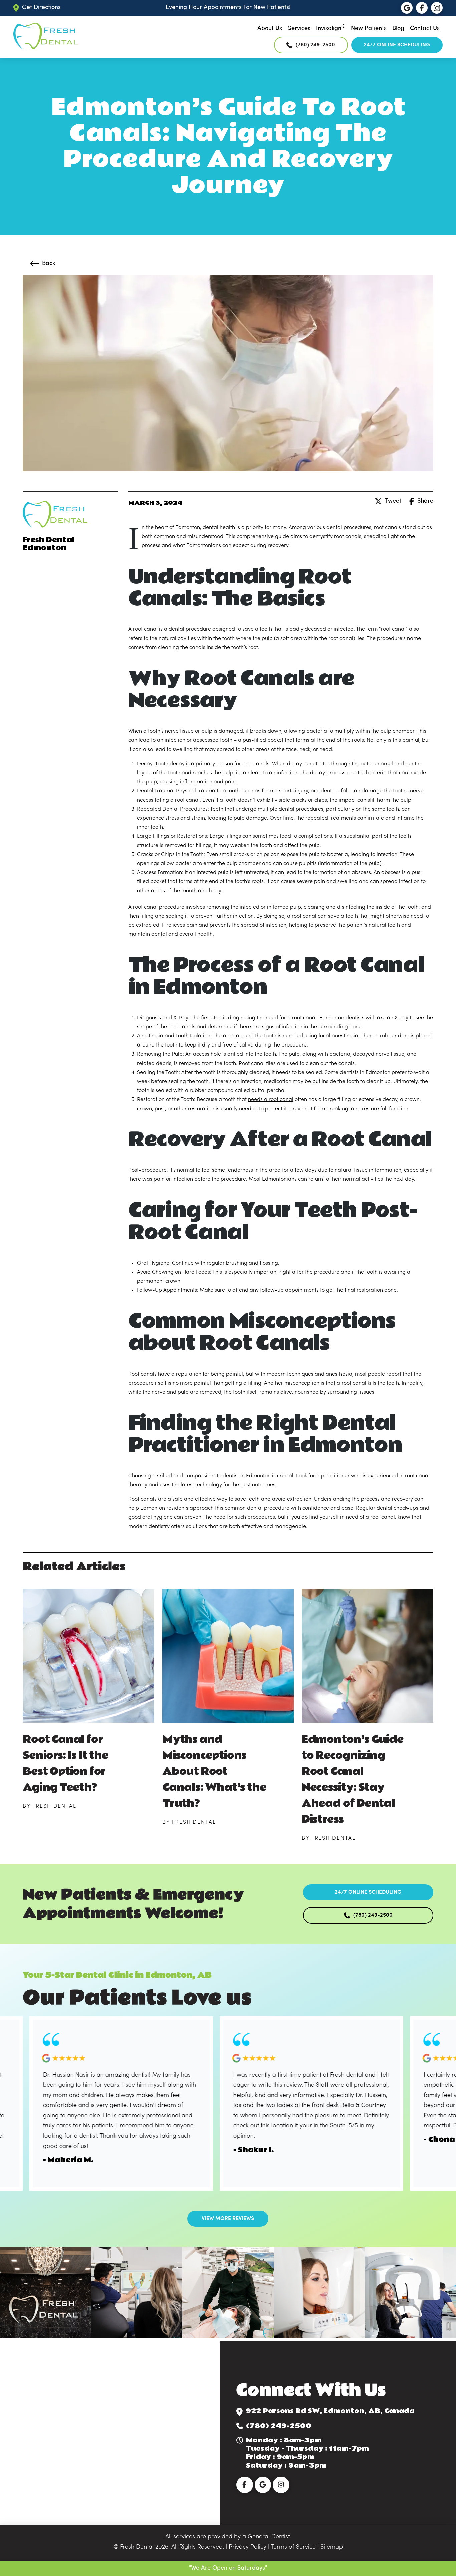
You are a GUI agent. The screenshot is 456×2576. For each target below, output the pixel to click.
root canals (256, 764)
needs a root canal (271, 1100)
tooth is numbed (284, 1036)
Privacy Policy (248, 2547)
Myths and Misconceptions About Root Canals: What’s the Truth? (214, 1772)
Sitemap (332, 2547)
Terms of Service (293, 2547)
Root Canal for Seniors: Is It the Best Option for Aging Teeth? (65, 1763)
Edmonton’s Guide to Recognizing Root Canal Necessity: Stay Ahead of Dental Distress (353, 1780)
